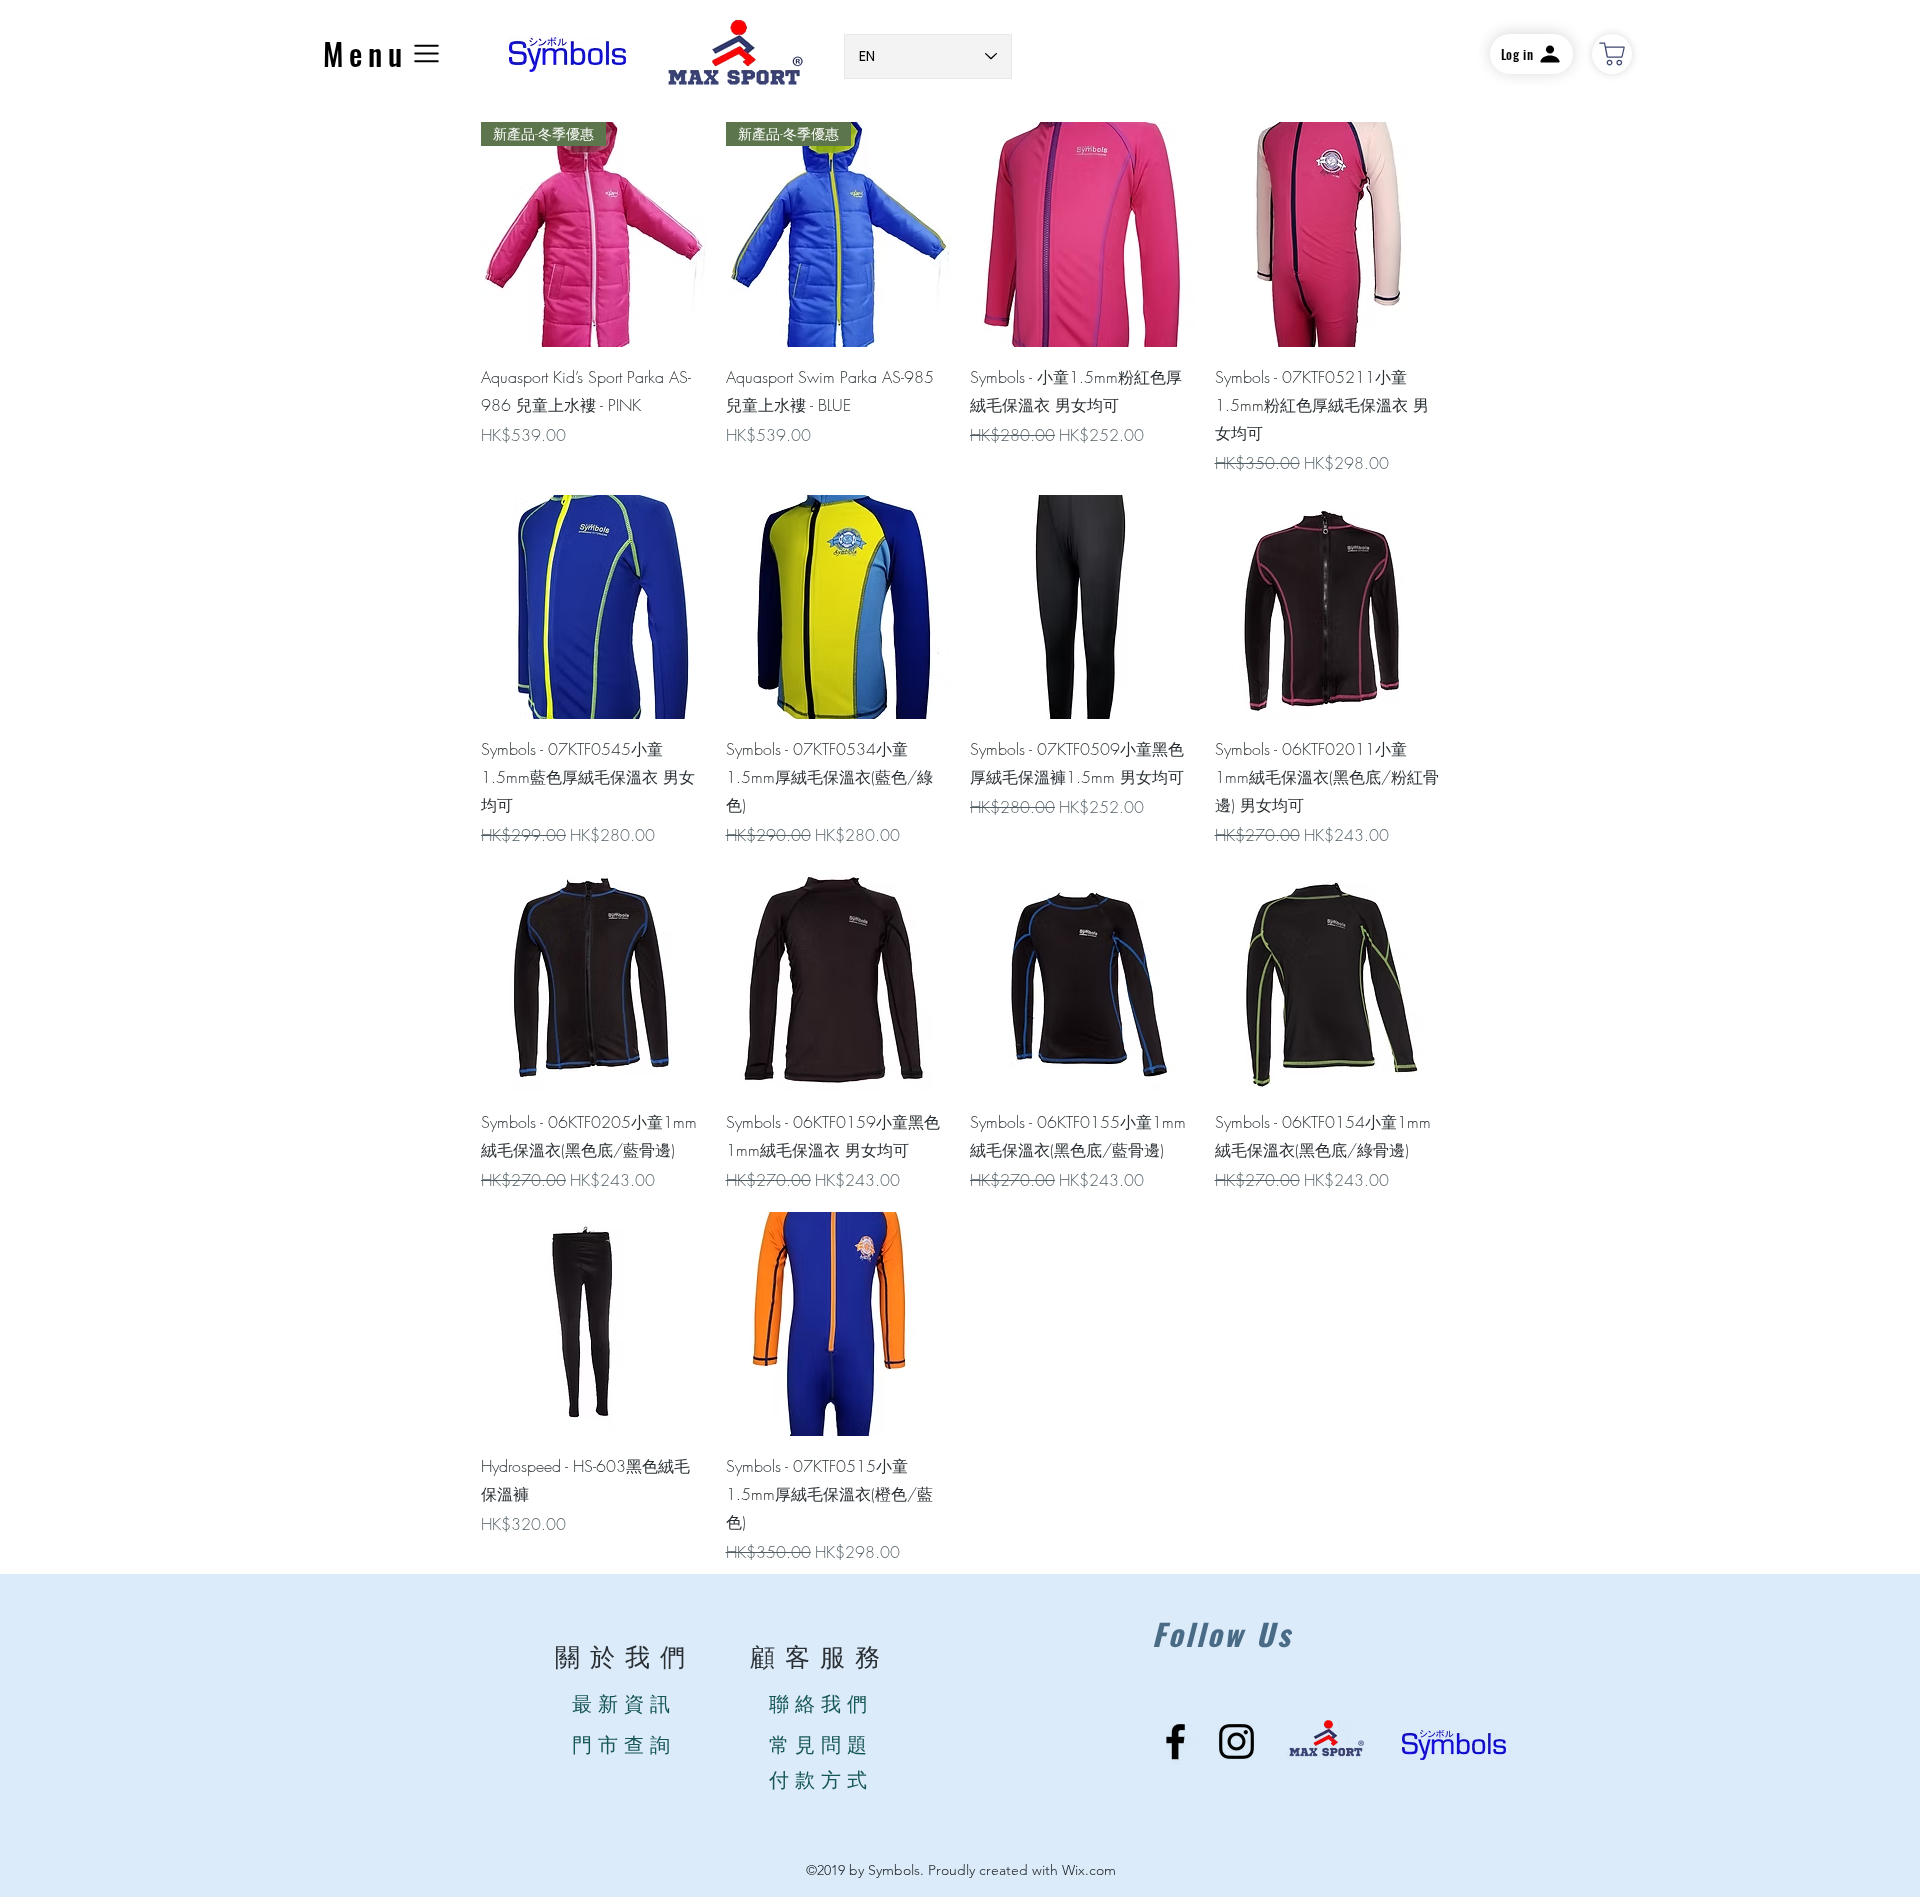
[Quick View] (1082, 234)
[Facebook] (1175, 1741)
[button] (384, 53)
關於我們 (625, 1658)
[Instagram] (1236, 1741)
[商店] (1612, 54)
